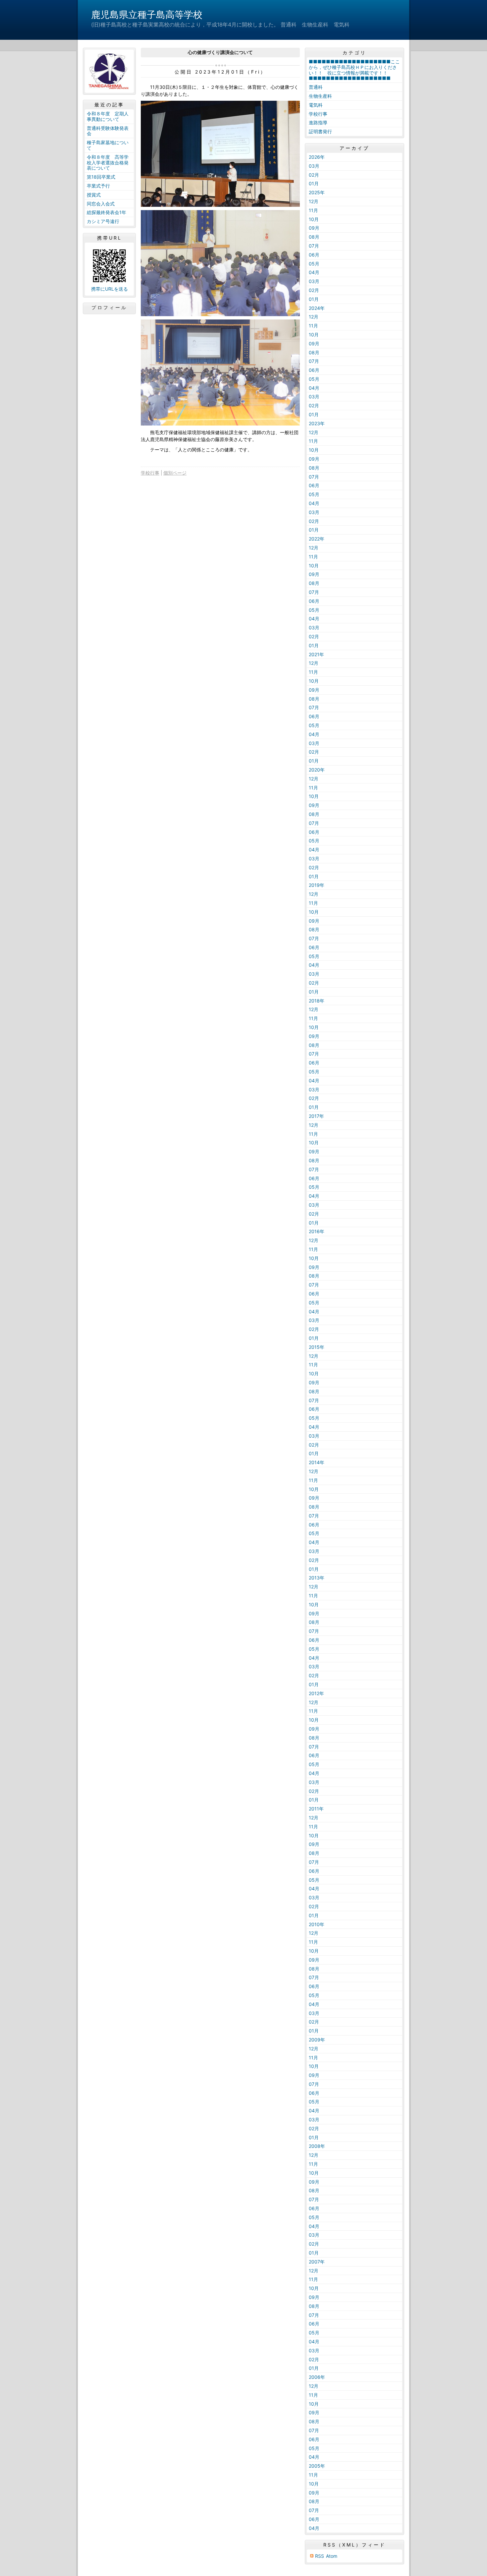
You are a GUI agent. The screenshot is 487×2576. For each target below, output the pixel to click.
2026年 (317, 157)
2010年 (317, 1924)
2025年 (317, 192)
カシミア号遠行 (103, 221)
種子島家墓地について (108, 145)
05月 (314, 264)
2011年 (316, 1809)
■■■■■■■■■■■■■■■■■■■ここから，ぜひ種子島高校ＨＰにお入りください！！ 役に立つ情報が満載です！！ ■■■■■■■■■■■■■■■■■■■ (354, 70)
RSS (320, 2556)
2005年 (317, 2466)
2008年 (317, 2146)
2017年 (316, 1116)
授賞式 (94, 195)
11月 (313, 210)
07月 (314, 246)
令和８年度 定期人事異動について (108, 116)
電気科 (316, 105)
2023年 (317, 423)
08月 (314, 237)
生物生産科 (320, 96)
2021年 (316, 654)
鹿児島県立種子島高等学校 (147, 15)
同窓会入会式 (101, 204)
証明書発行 (320, 131)
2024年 (317, 308)
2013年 (317, 1578)
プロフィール (109, 308)
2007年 (317, 2262)
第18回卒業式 (101, 177)
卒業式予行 (98, 186)
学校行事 (150, 473)
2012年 (316, 1693)
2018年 (317, 1001)
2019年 (317, 885)
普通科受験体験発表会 (108, 131)
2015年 (317, 1347)
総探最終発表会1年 (107, 212)
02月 (314, 175)
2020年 (317, 770)
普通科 (316, 87)
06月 (314, 255)
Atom (332, 2556)
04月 (314, 272)
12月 (314, 201)
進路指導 (318, 122)
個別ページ (175, 473)
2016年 (317, 1231)
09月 (314, 228)
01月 (314, 183)
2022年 (317, 539)
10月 (314, 219)
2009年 (317, 2040)
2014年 (317, 1462)
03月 (314, 166)
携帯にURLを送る (109, 289)
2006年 (317, 2377)
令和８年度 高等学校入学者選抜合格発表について (108, 163)
